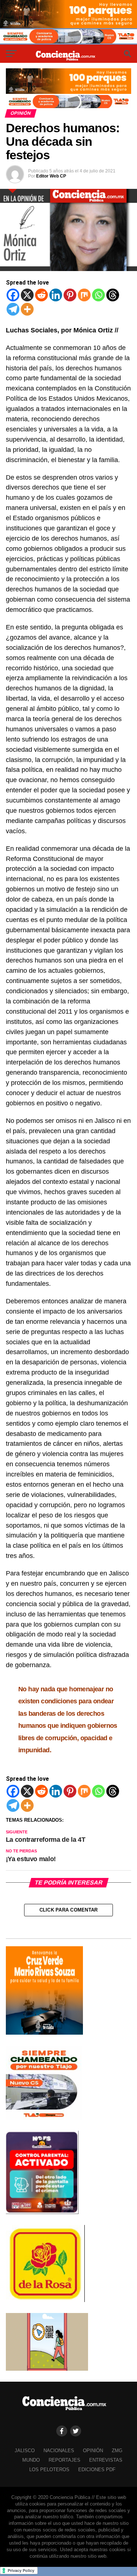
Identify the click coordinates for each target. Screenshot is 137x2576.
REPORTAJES (64, 2460)
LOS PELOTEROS (49, 2470)
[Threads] (113, 295)
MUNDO (31, 2460)
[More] (27, 309)
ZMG (117, 2451)
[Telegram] (13, 309)
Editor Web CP (51, 176)
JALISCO (25, 2451)
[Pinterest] (70, 295)
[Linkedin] (56, 295)
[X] (27, 295)
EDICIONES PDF (97, 2470)
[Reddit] (41, 295)
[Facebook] (13, 295)
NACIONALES (59, 2451)
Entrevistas (106, 2460)
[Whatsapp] (98, 295)
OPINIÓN (93, 2451)
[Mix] (84, 295)
